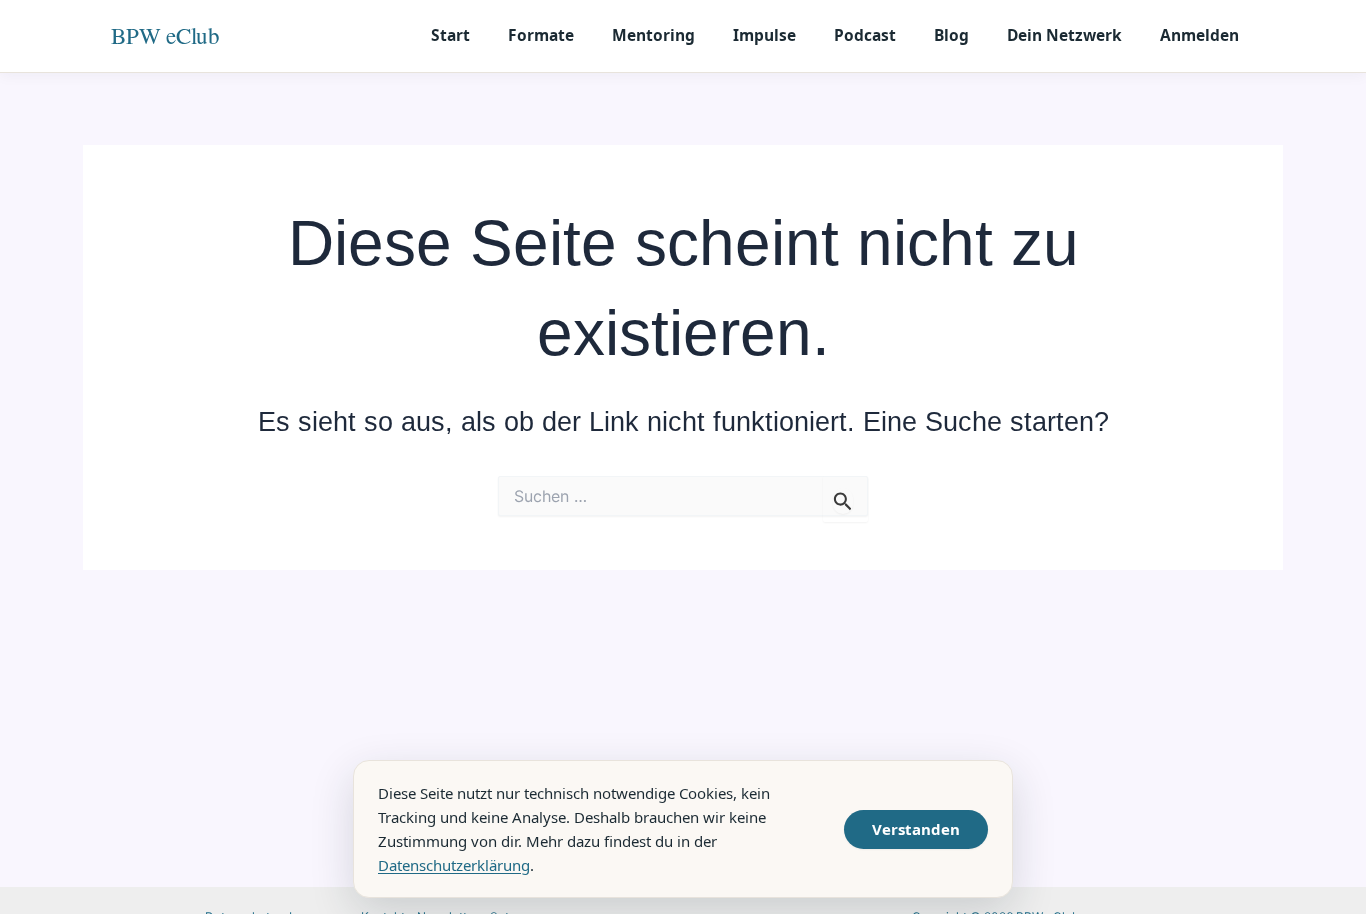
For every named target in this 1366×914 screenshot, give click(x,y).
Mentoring (653, 35)
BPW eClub (165, 35)
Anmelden (1199, 35)
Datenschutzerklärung (454, 865)
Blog (951, 35)
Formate (541, 35)
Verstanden (916, 829)
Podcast (865, 35)
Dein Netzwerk (1064, 35)
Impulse (764, 35)
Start (450, 35)
